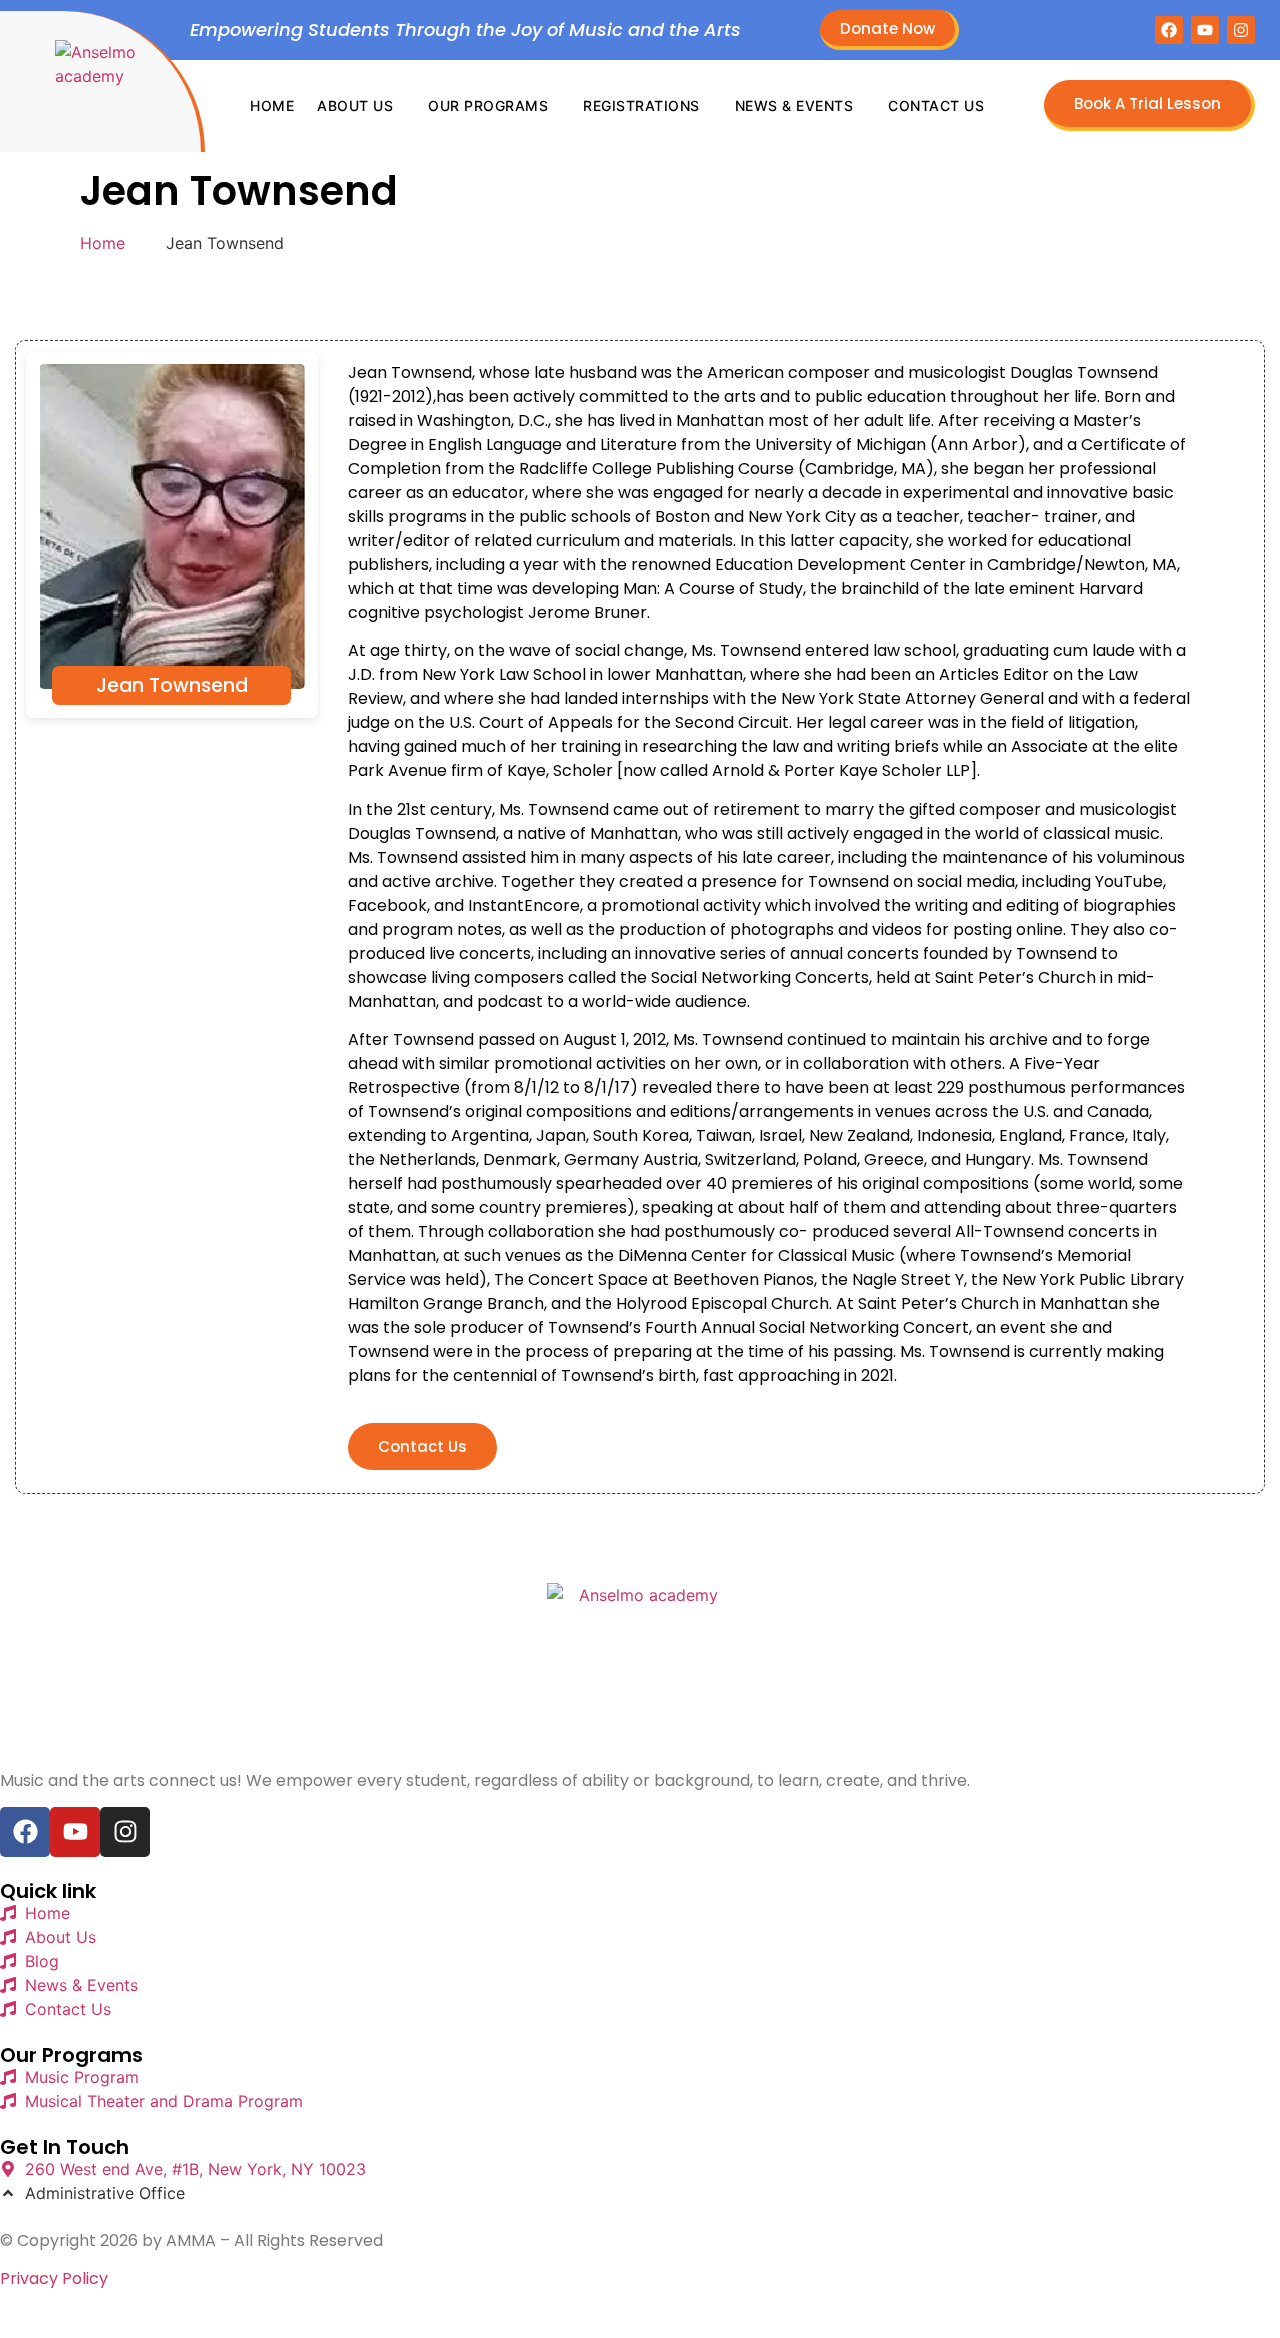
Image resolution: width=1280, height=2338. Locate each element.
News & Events (794, 105)
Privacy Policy (54, 2278)
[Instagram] (1241, 30)
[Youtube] (1205, 30)
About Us (355, 105)
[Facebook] (1169, 30)
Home (272, 105)
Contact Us (936, 105)
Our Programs (488, 105)
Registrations (641, 105)
